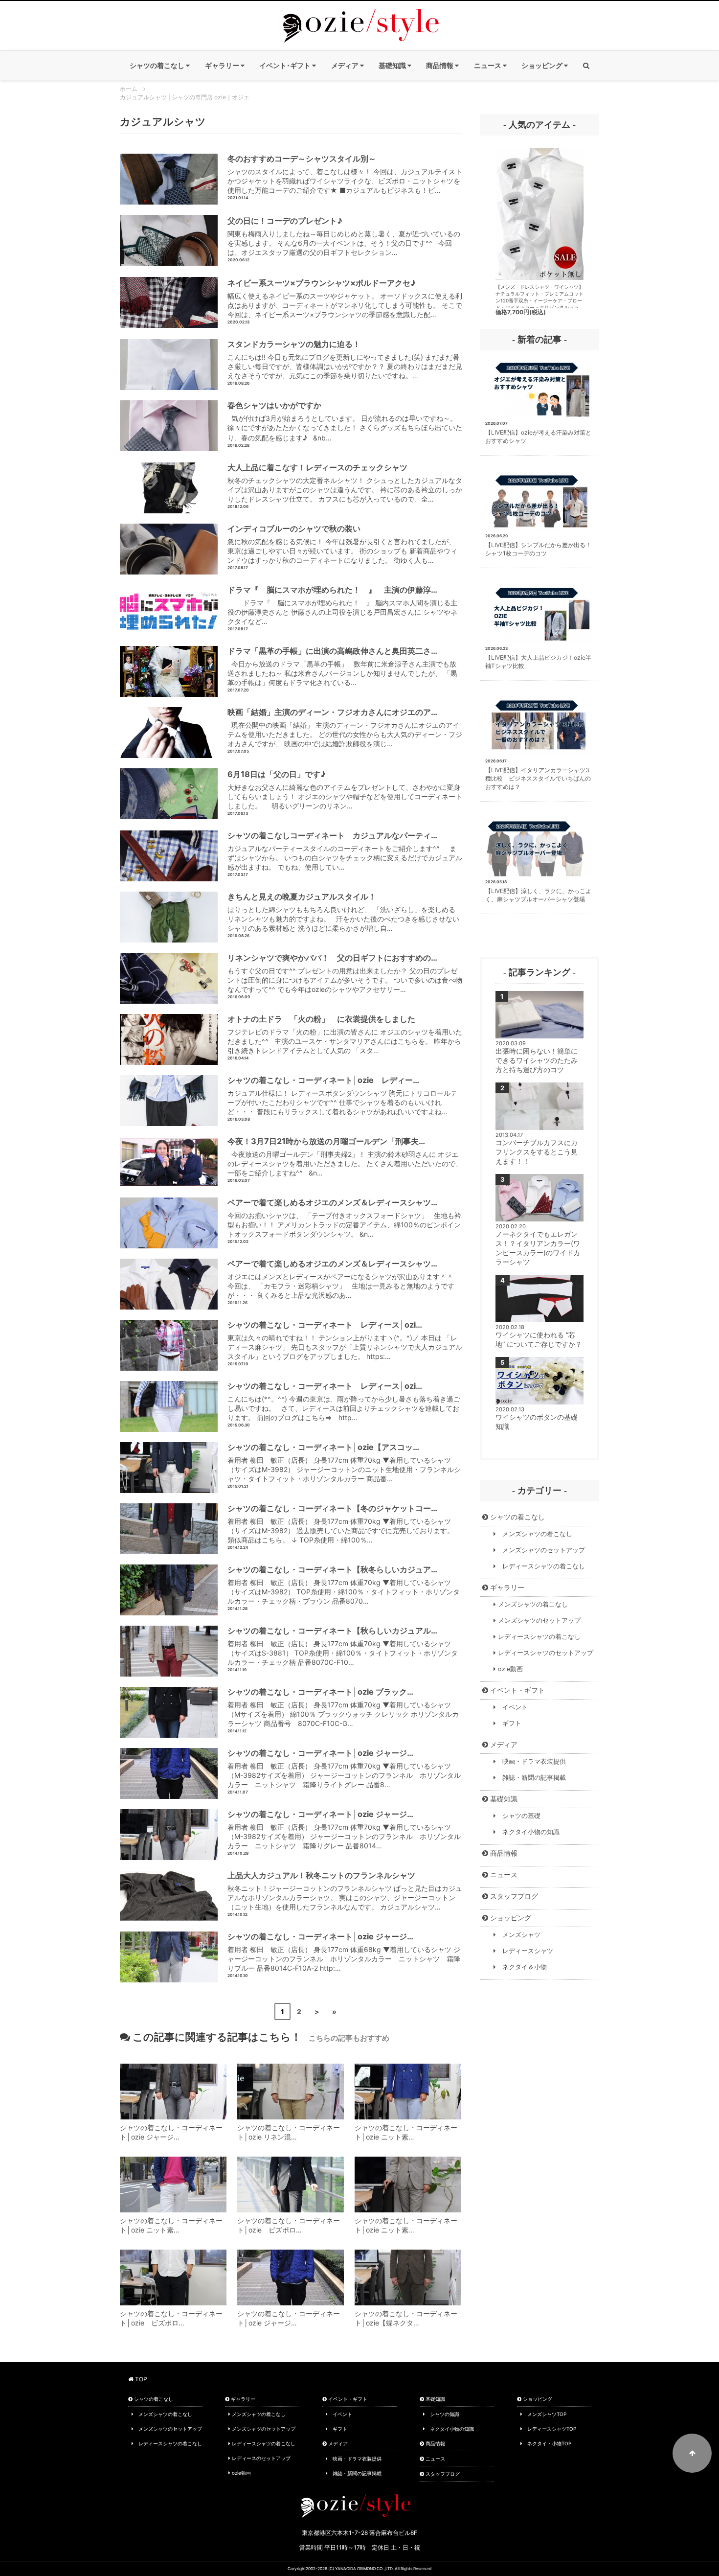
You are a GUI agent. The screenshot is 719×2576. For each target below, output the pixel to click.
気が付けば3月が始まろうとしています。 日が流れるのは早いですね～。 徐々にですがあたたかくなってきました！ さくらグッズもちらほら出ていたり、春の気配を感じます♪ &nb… (345, 421)
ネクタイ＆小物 (521, 1967)
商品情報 (503, 1853)
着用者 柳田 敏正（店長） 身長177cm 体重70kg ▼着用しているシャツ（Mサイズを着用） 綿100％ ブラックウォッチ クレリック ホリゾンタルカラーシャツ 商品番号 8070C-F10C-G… (343, 1707)
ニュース (503, 1874)
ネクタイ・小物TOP (547, 2443)
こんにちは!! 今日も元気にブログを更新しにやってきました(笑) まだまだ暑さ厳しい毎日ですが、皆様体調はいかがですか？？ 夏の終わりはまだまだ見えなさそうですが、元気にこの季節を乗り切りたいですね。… (345, 359)
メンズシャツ (518, 1935)
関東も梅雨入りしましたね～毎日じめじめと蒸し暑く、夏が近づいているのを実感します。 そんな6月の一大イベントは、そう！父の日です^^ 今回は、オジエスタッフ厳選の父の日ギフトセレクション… (344, 236)
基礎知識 (503, 1799)
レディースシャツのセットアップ (545, 1653)
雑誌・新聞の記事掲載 (531, 1778)
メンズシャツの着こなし (534, 1534)
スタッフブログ (513, 1896)
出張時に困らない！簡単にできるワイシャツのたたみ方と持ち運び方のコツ (537, 1060)
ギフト (509, 1723)
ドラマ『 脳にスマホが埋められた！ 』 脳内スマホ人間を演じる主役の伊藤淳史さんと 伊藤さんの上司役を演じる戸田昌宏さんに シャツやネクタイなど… (342, 605)
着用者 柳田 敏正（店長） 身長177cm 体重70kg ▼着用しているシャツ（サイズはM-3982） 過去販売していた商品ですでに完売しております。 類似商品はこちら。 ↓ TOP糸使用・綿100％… (341, 1524)
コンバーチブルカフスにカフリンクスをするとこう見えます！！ (537, 1152)
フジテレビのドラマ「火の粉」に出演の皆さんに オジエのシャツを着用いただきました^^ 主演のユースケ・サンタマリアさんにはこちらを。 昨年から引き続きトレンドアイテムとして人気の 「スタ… (345, 1034)
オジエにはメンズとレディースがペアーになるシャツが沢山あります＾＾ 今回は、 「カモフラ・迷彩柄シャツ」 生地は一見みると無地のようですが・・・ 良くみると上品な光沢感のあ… (342, 1279)
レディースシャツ (525, 1951)
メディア (503, 1744)
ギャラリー (506, 1587)
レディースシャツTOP (549, 2429)
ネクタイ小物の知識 (528, 1832)
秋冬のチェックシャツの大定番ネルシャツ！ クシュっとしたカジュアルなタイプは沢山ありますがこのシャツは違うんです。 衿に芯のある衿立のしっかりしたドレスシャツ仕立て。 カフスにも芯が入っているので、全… (345, 483)
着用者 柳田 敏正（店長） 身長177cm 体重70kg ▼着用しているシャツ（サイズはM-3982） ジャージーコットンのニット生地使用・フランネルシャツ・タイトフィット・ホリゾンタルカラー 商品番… (344, 1462)
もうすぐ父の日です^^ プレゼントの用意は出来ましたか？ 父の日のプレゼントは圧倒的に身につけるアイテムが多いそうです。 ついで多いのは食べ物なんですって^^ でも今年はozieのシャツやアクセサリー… (345, 973)
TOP (140, 2379)
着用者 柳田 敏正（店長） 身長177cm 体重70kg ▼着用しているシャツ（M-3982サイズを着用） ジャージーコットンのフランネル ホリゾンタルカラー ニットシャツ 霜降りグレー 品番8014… (344, 1829)
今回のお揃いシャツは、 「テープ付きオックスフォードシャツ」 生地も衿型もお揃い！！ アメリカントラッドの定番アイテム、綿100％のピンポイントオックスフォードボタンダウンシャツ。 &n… (344, 1218)
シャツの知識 (442, 2414)
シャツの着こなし (517, 1517)
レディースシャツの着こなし (540, 1566)
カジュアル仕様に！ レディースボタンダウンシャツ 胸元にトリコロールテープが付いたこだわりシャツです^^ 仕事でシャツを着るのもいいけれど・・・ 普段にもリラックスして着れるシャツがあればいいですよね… (342, 1095)
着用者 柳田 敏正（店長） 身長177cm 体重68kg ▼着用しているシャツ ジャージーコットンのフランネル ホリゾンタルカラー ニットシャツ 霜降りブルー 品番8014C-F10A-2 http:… (344, 1952)
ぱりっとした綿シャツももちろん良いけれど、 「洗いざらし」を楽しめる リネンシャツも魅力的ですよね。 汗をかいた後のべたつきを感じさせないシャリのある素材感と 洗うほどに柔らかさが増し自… (343, 912)
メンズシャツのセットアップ (540, 1550)
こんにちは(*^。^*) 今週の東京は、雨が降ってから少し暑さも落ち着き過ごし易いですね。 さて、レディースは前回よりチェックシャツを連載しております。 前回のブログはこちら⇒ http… (344, 1401)
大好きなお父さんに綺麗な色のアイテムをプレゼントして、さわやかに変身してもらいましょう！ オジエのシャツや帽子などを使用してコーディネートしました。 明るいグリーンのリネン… (345, 790)
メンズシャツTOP (544, 2414)
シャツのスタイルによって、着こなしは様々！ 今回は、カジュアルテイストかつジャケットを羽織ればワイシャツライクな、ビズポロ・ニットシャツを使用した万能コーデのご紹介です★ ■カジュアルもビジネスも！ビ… (345, 174)
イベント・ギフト (517, 1690)
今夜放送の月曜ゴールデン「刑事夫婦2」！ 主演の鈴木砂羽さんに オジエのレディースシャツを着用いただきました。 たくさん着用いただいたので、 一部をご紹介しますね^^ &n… (345, 1157)
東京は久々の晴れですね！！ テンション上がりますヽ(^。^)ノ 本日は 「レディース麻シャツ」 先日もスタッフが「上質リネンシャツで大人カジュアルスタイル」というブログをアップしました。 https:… (345, 1340)
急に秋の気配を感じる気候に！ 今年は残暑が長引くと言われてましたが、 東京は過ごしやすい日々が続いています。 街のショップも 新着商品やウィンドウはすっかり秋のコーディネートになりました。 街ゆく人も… (342, 544)
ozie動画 (509, 1669)
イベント (512, 1707)
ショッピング (510, 1918)
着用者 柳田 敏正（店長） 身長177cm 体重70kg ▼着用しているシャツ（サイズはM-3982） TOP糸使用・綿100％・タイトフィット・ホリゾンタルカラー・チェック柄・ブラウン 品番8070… (344, 1585)
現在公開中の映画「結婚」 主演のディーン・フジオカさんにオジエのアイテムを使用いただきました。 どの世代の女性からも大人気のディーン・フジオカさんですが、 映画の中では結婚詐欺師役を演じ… (345, 727)
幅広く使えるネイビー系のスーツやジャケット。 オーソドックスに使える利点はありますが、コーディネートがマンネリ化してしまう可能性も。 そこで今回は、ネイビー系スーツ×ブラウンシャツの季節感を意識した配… (345, 298)
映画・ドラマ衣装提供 (531, 1761)
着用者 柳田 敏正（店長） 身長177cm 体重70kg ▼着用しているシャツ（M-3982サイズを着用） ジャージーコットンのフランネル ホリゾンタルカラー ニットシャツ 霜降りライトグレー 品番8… (344, 1768)
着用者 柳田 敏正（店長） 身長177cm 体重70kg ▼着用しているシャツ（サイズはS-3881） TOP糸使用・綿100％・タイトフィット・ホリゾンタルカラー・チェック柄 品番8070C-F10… (343, 1646)
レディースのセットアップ (260, 2458)
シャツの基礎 (518, 1816)
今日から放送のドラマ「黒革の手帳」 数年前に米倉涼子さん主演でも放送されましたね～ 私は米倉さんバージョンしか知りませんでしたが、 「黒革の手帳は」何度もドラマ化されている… (342, 666)
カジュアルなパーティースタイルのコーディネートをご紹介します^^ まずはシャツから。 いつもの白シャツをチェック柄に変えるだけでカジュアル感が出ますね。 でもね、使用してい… (345, 851)
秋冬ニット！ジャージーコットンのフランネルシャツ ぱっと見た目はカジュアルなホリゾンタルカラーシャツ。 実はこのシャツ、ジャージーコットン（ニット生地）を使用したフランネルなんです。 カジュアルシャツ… (345, 1891)
